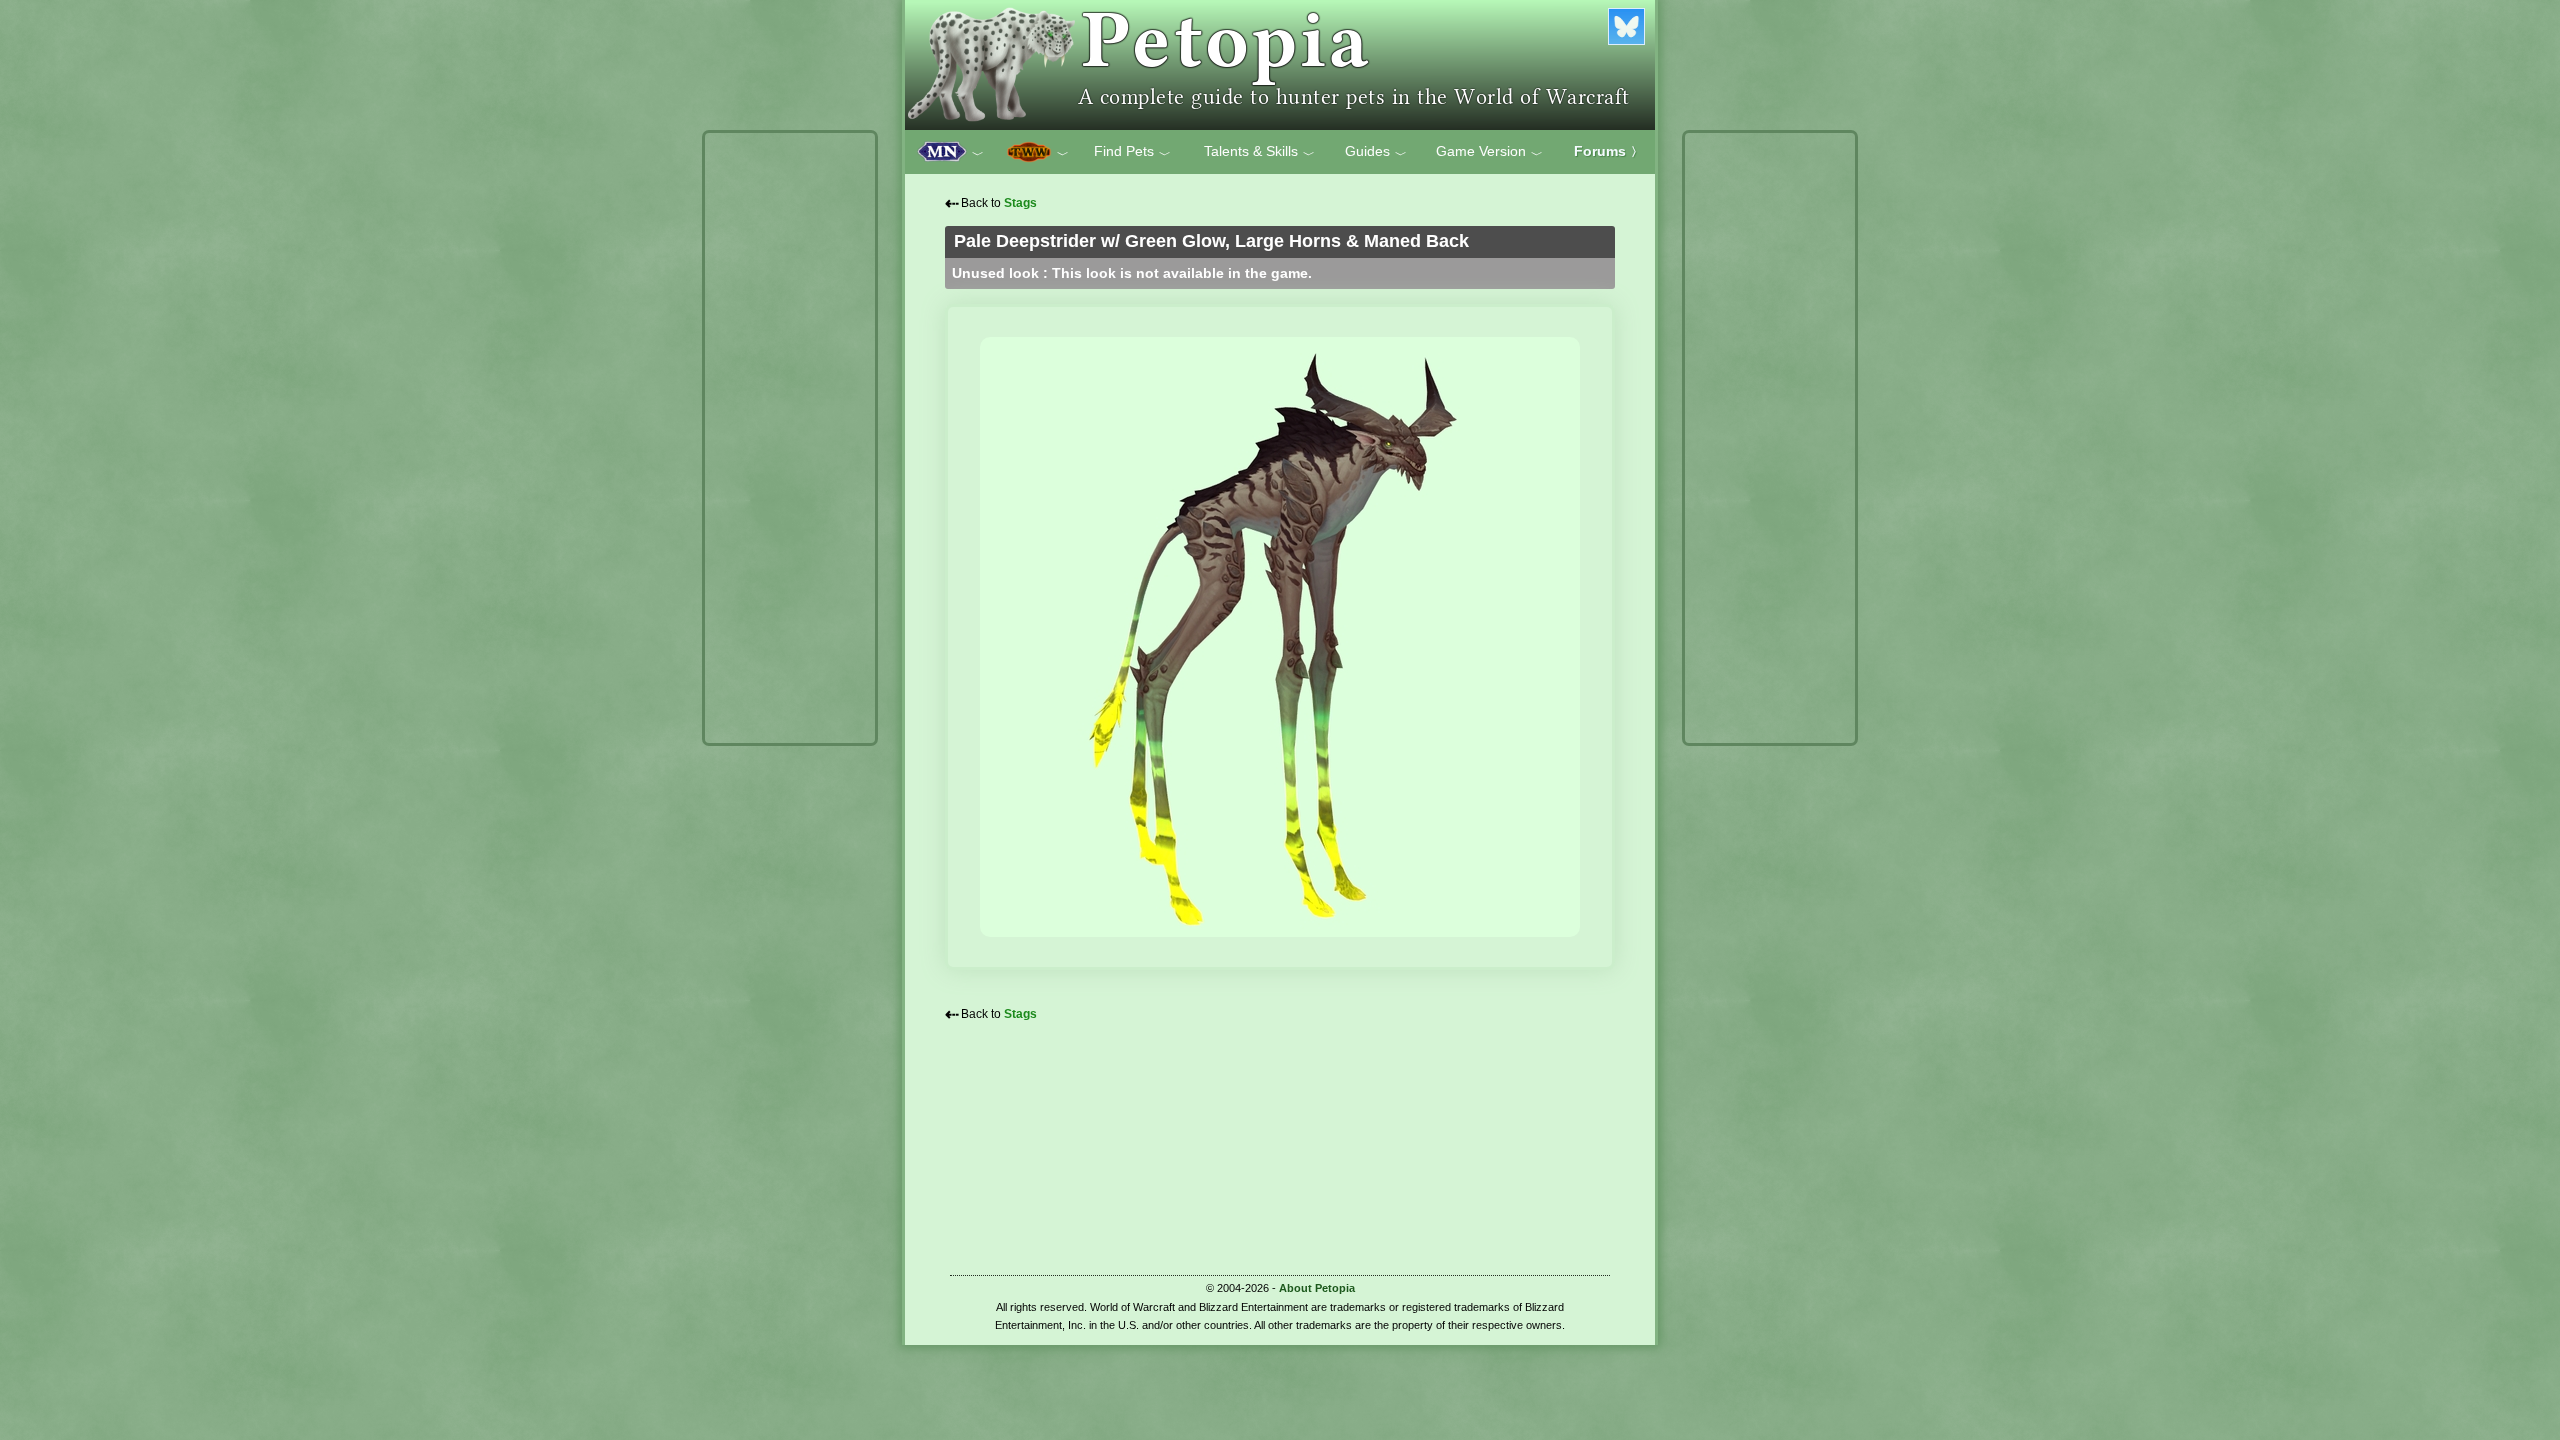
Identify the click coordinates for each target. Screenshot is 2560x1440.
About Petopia (1317, 1288)
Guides (1376, 152)
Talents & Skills (1259, 152)
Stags (1020, 203)
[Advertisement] (790, 438)
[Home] (1280, 65)
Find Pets (1132, 152)
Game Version (1489, 152)
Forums (1608, 151)
